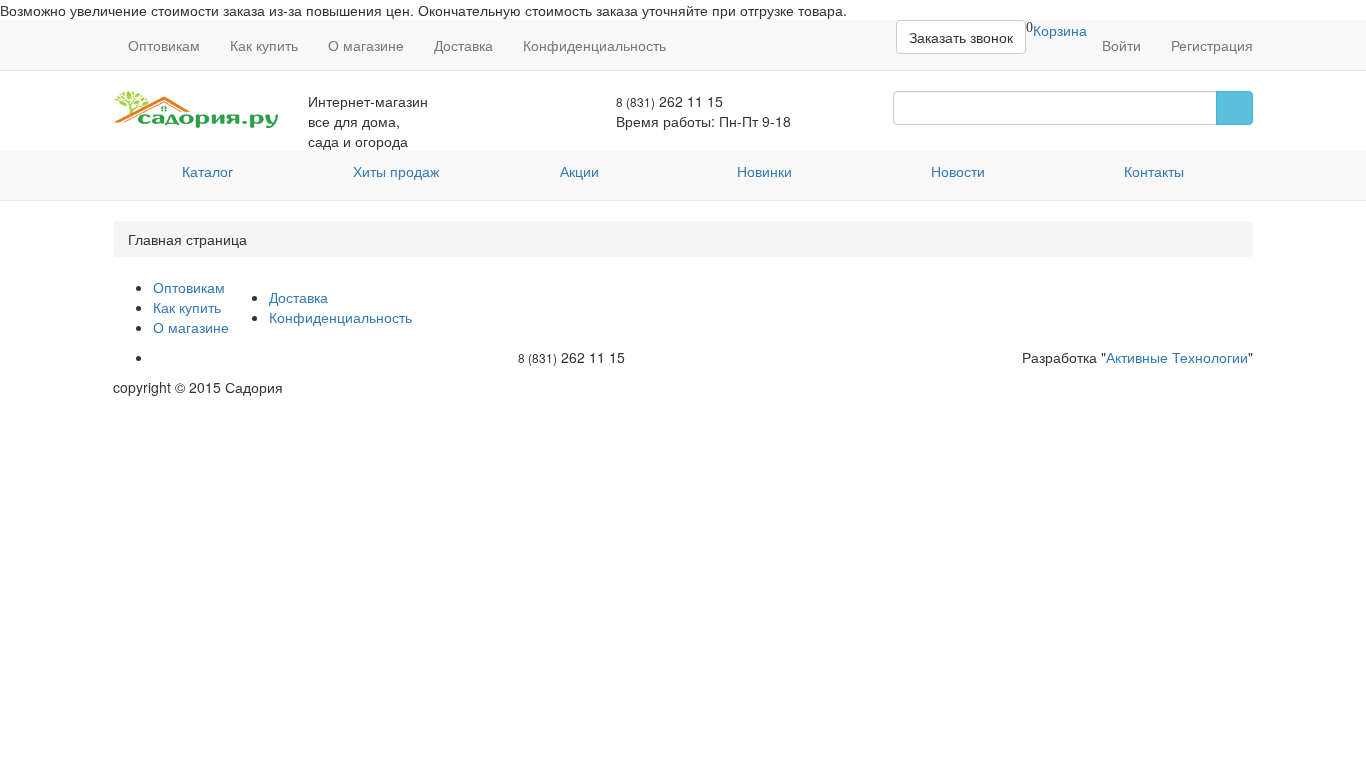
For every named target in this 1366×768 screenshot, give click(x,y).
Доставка (463, 45)
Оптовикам (164, 45)
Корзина (1060, 30)
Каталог (207, 171)
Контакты (1154, 171)
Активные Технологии (1177, 357)
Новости (958, 171)
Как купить (264, 45)
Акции (579, 171)
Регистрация (1212, 45)
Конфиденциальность (594, 45)
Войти (1121, 45)
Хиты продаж (396, 171)
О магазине (366, 45)
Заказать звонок (961, 37)
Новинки (764, 171)
